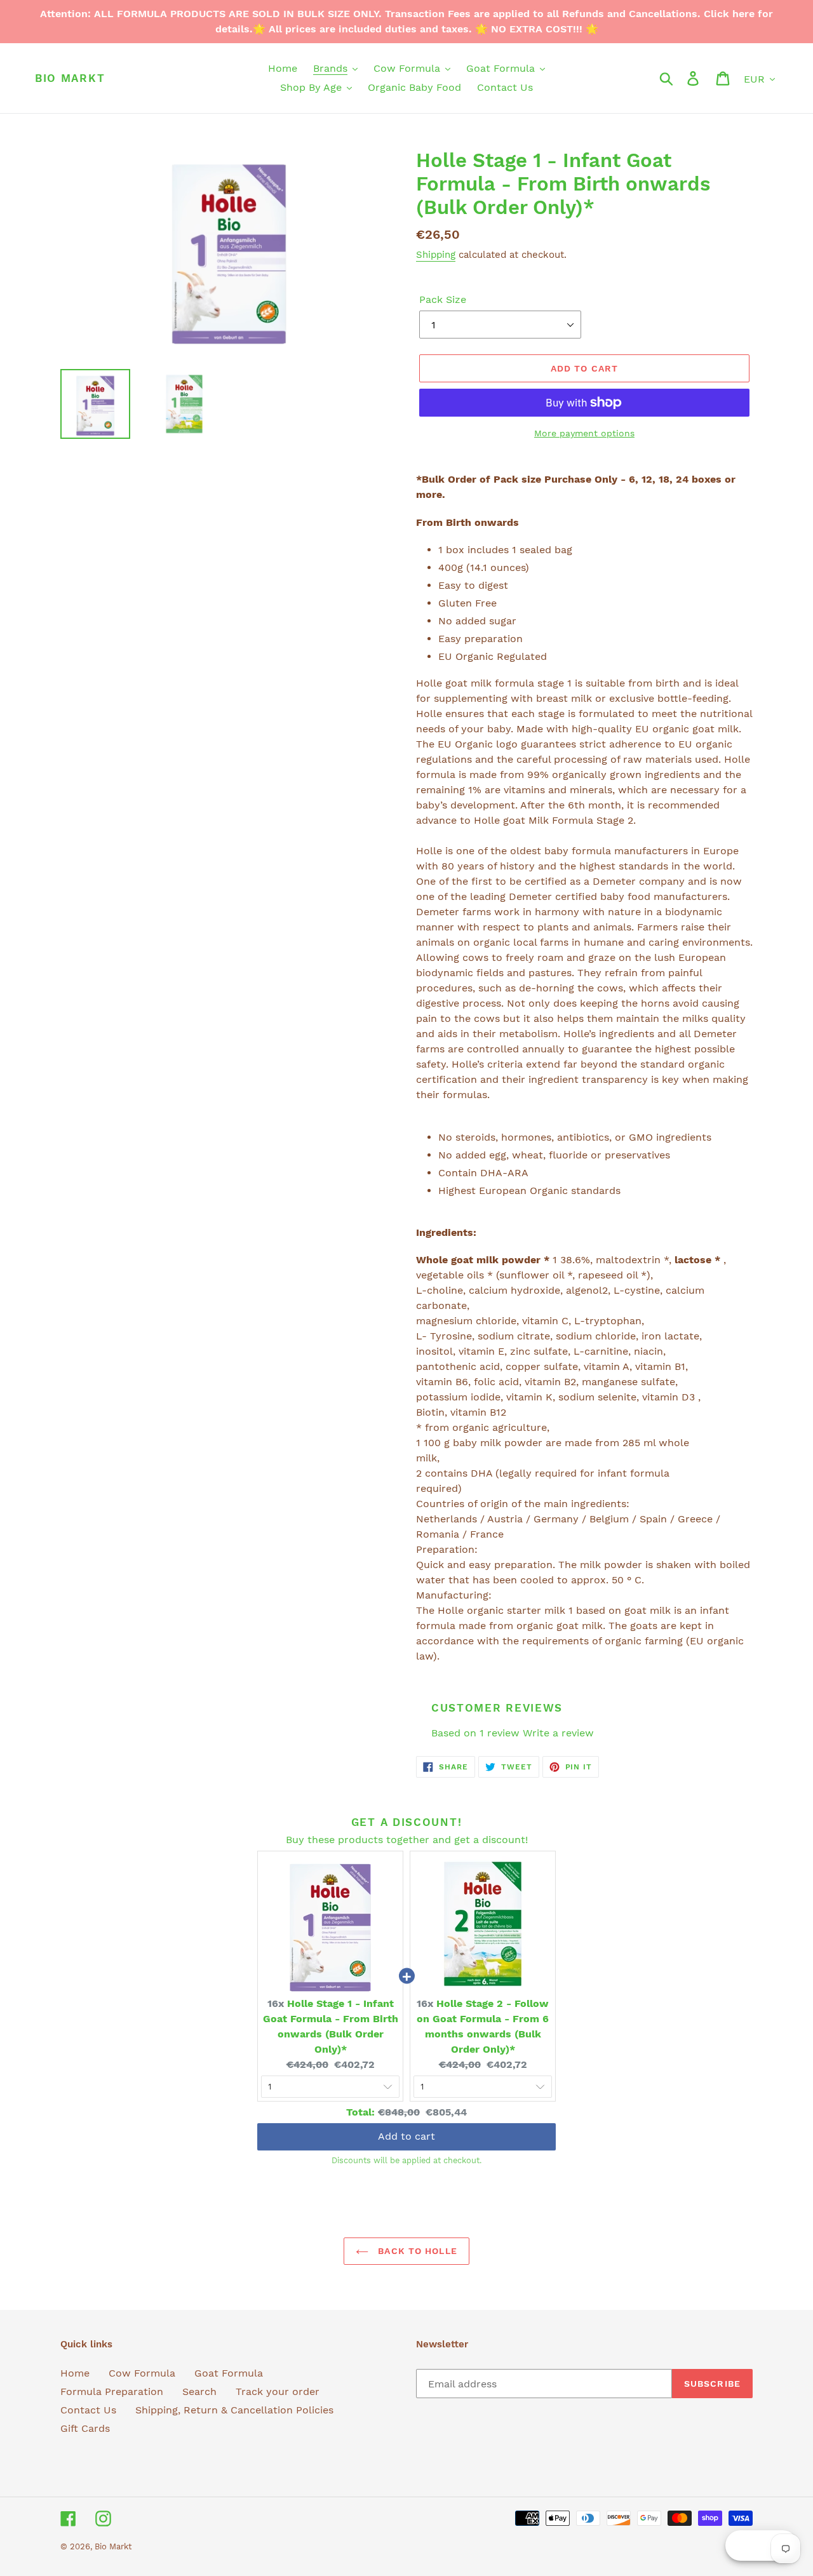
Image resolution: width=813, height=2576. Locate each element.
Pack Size (443, 299)
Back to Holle (416, 2251)
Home (75, 2373)
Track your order (278, 2392)
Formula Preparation (112, 2392)
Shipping (436, 255)
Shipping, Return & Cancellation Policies (234, 2410)
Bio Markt (70, 78)
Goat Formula (229, 2373)
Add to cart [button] (406, 2136)
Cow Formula (142, 2373)
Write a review (558, 1733)
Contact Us (88, 2410)
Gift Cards (85, 2428)
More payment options (584, 433)
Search (199, 2392)
